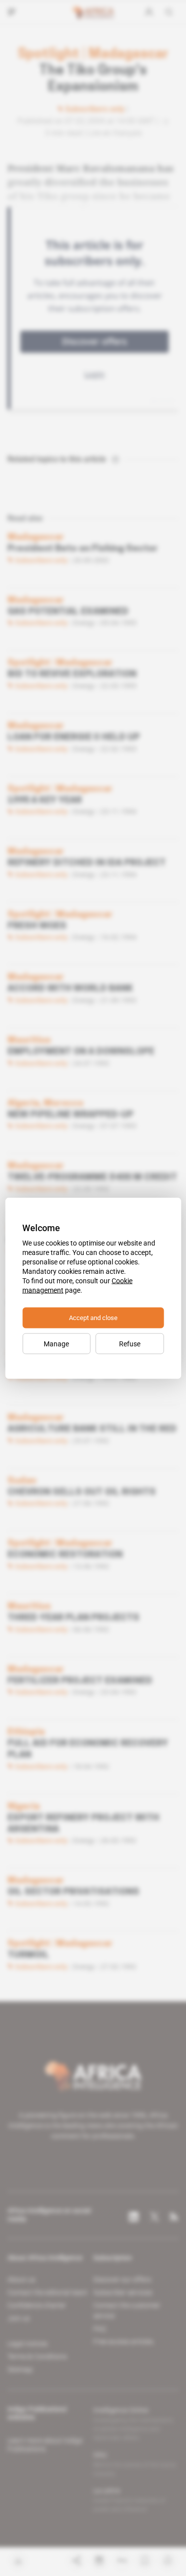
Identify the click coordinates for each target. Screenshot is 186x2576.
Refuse (130, 1343)
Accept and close (93, 1317)
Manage (56, 1343)
